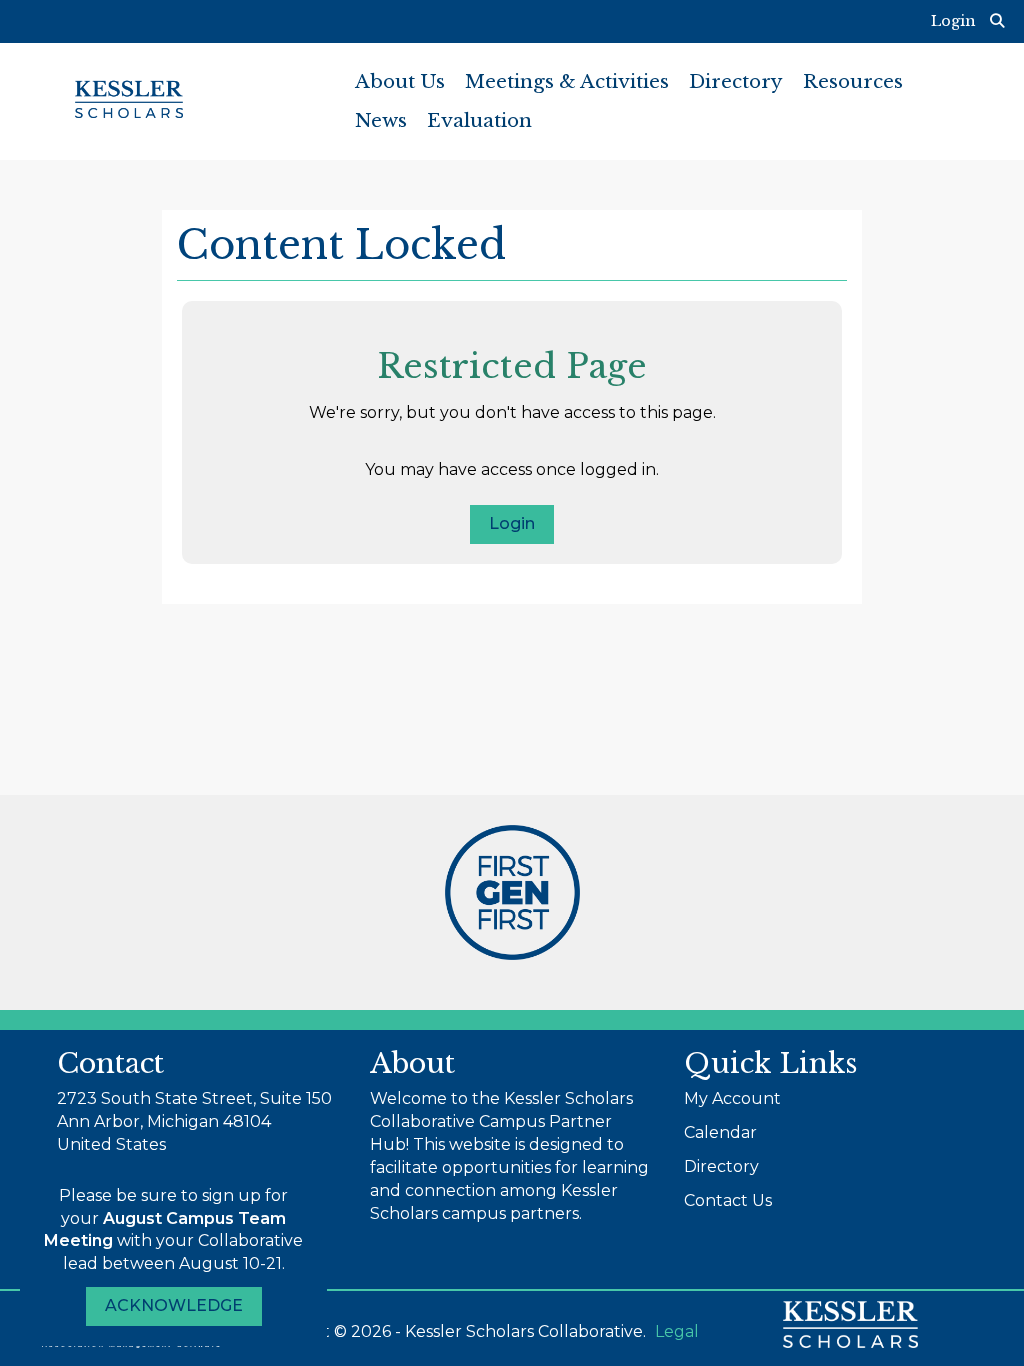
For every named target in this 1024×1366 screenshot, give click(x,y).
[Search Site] (999, 20)
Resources (853, 81)
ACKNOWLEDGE (174, 1305)
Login (512, 523)
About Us (400, 81)
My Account (732, 1098)
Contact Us (728, 1200)
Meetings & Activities (567, 81)
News (381, 120)
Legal (677, 1331)
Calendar (720, 1132)
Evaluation (479, 120)
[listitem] (958, 20)
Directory (736, 81)
